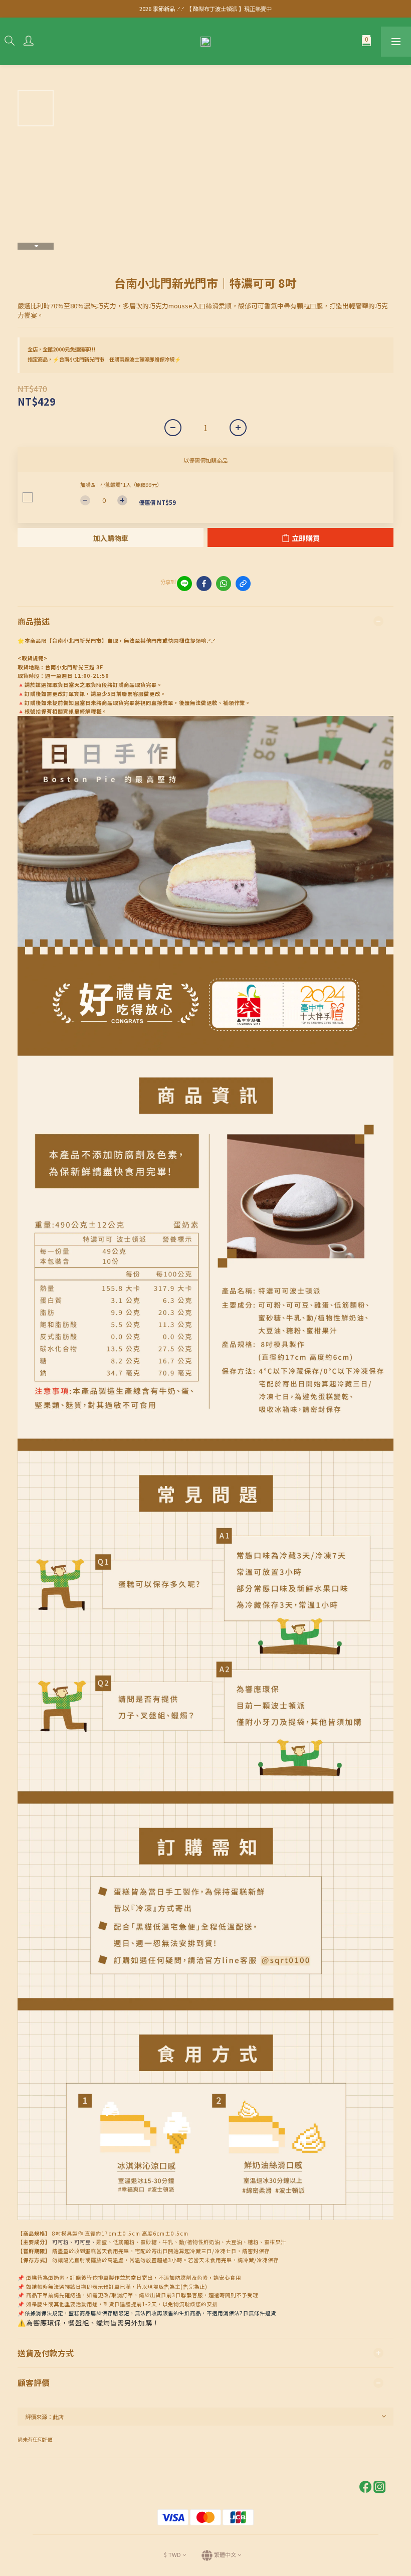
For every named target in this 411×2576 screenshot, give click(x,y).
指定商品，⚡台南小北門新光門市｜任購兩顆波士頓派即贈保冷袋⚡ (104, 359)
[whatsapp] (224, 584)
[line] (184, 584)
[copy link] (243, 584)
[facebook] (204, 584)
